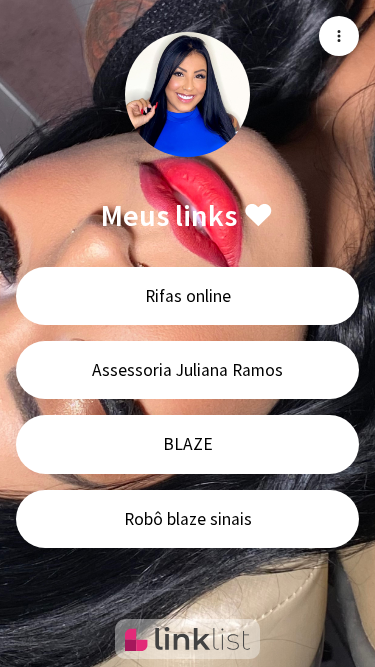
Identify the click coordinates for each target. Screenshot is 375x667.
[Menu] (339, 36)
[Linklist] (187, 639)
